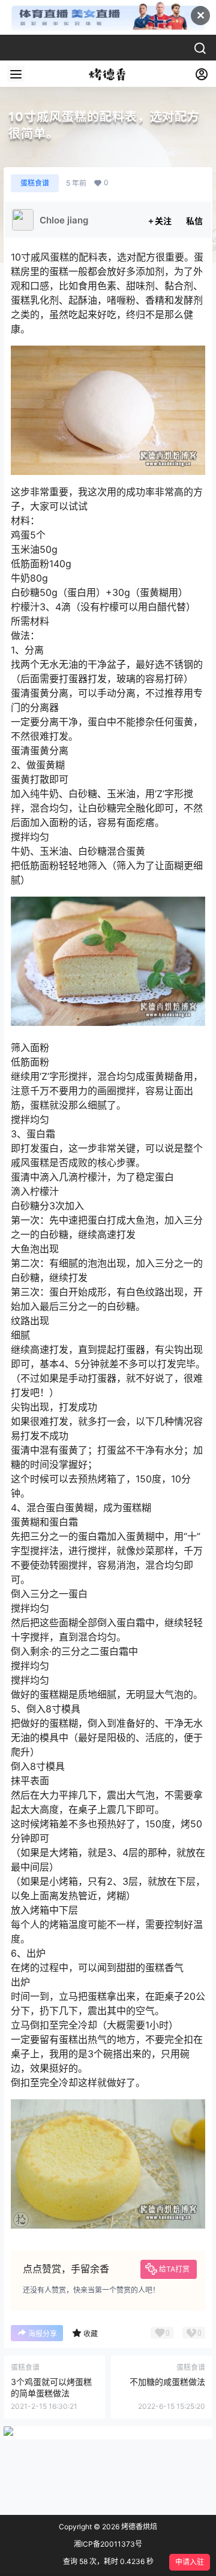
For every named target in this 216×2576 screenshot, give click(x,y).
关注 (163, 221)
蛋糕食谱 (35, 183)
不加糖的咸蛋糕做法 (167, 2382)
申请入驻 (190, 2562)
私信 (194, 221)
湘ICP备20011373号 (108, 2544)
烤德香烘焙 (138, 2527)
